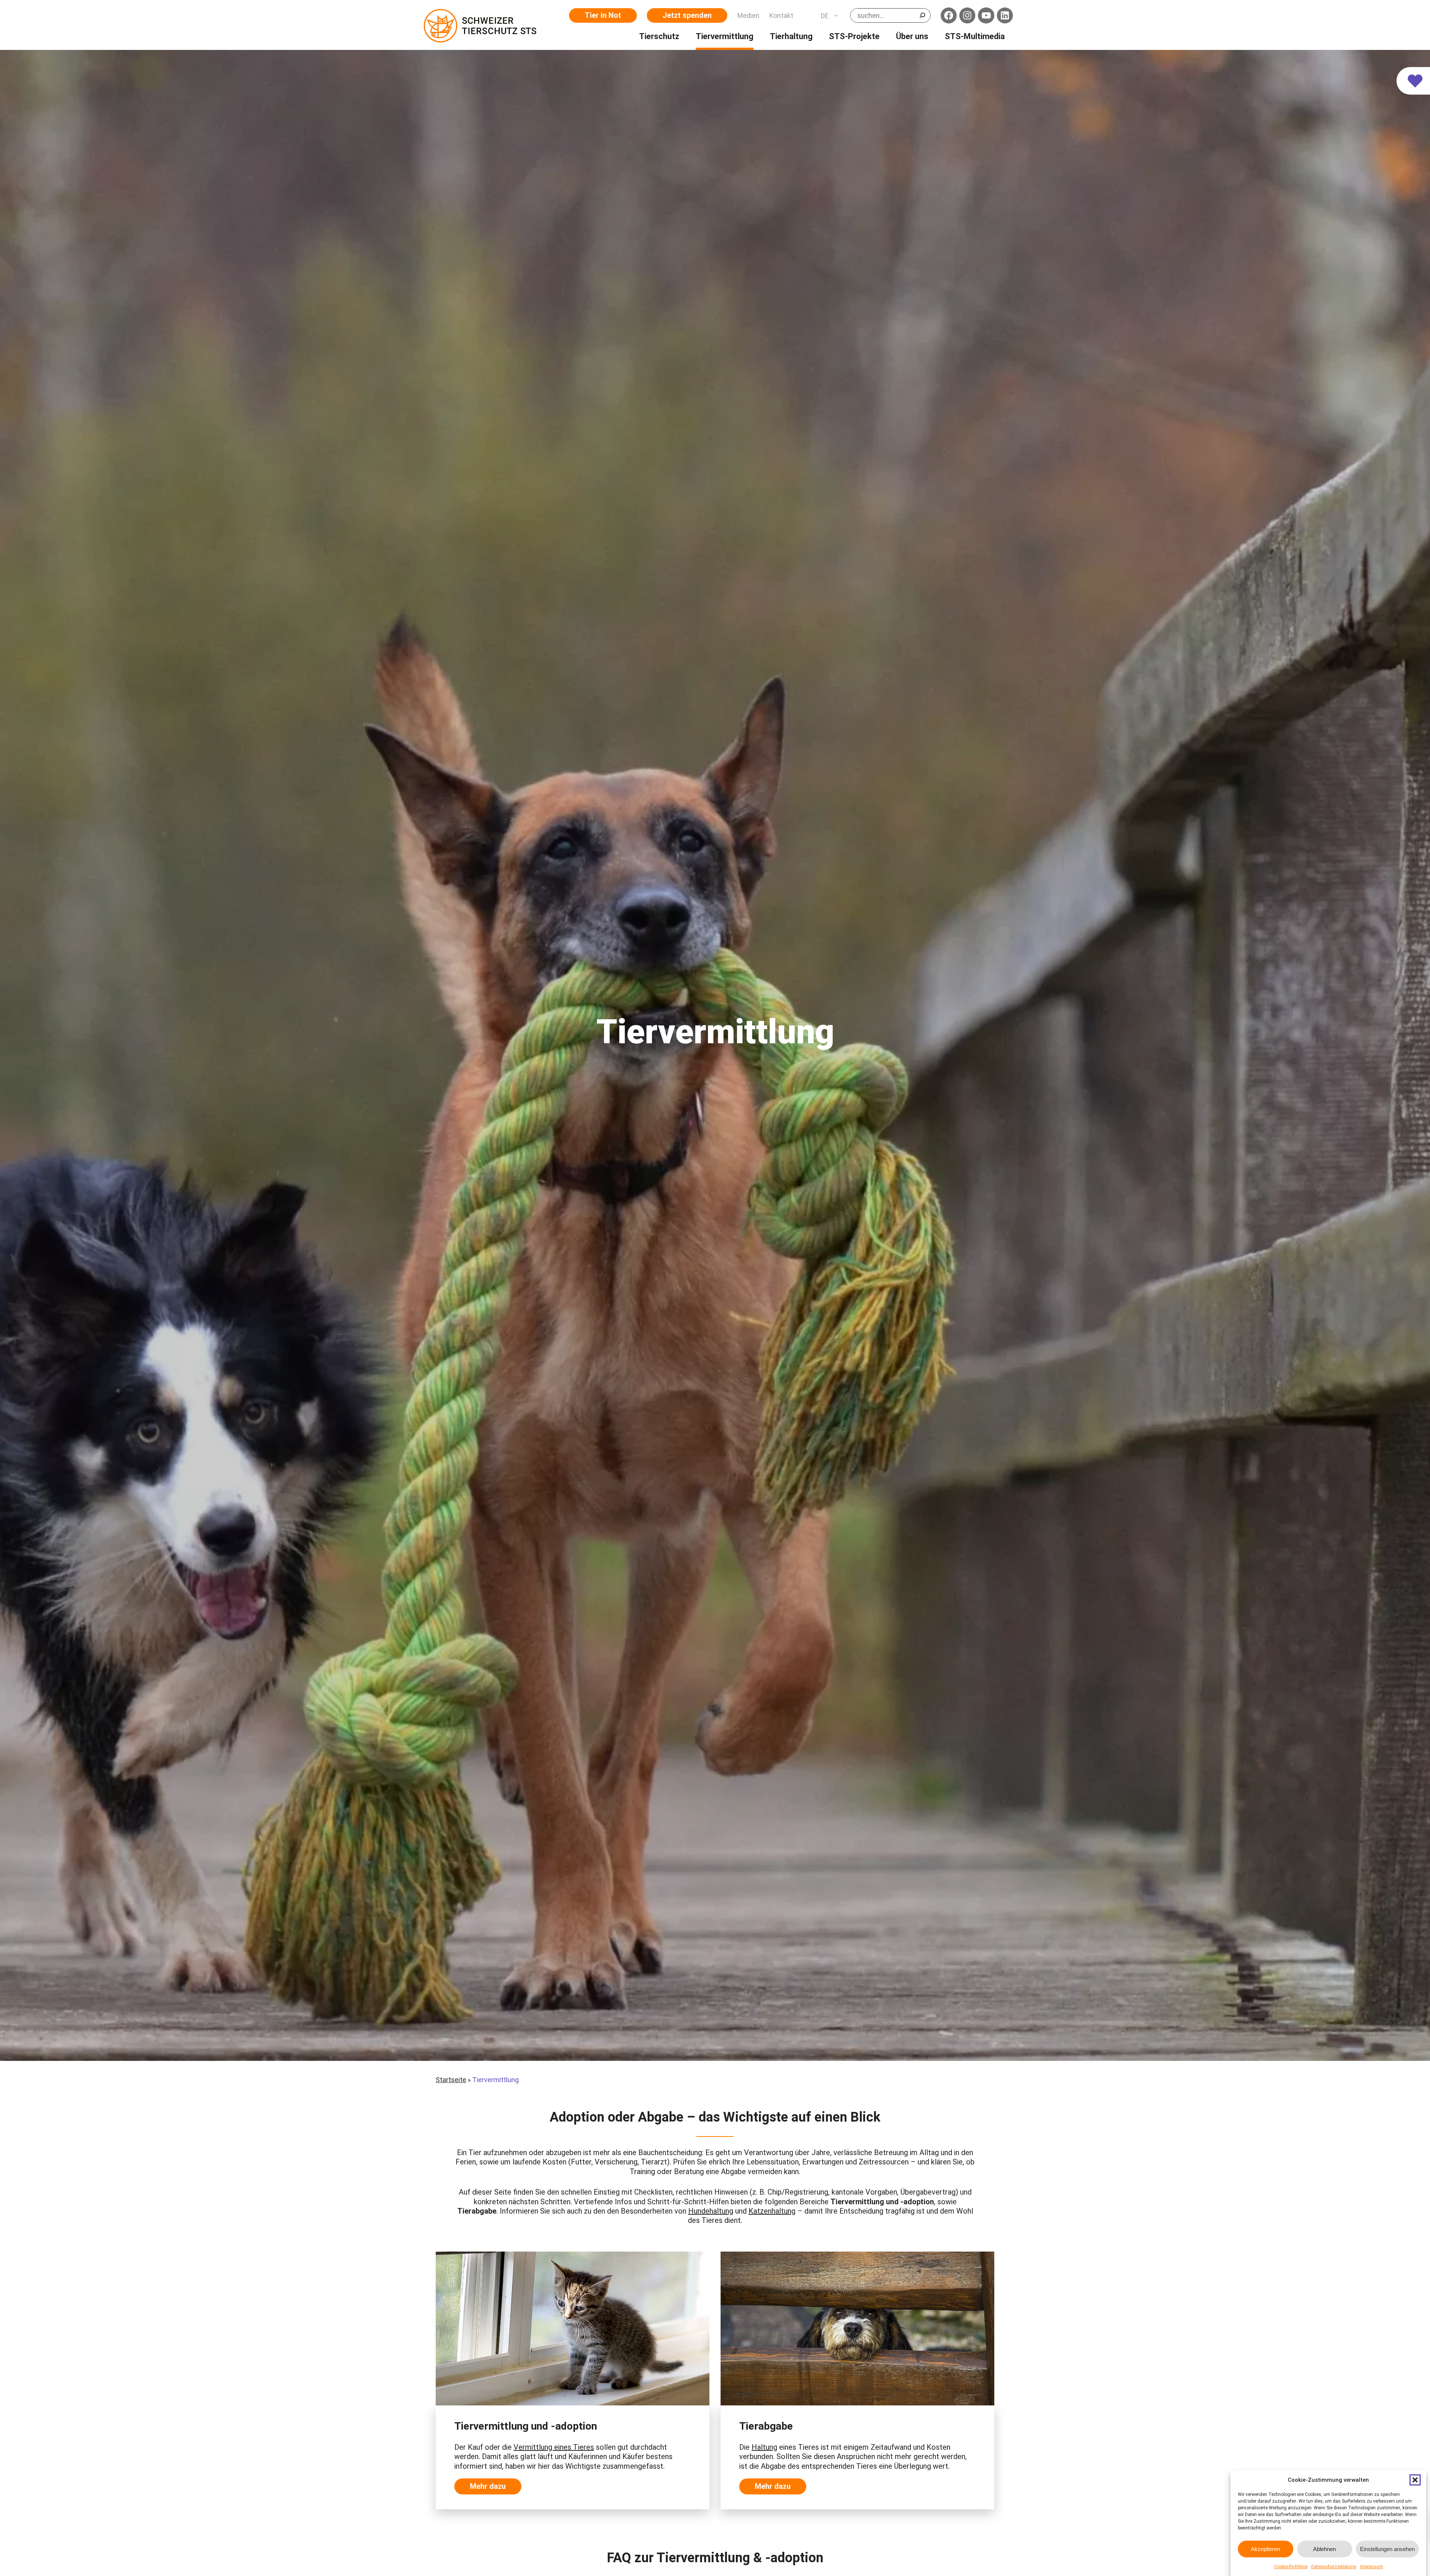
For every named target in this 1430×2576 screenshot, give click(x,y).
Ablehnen (1324, 2549)
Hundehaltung (711, 2211)
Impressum (1372, 2567)
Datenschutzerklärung (1334, 2567)
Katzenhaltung (772, 2211)
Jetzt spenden (687, 15)
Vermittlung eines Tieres (554, 2447)
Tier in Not (603, 15)
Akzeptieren (1265, 2549)
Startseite (451, 2080)
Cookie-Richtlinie (1291, 2567)
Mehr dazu (488, 2486)
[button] (1415, 2480)
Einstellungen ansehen (1387, 2549)
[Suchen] (922, 15)
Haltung (764, 2447)
